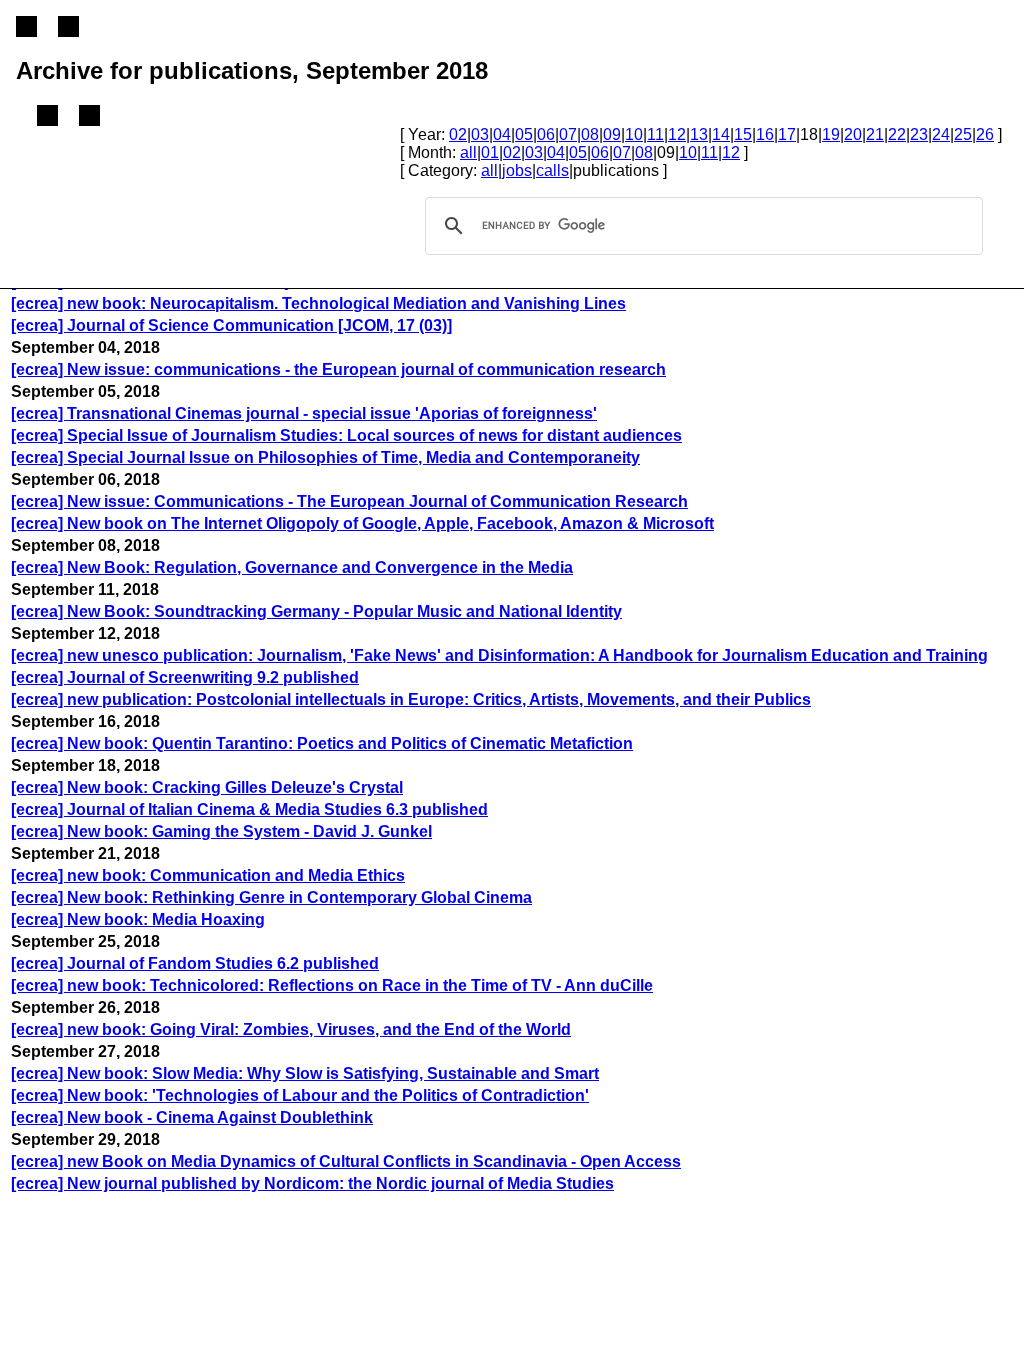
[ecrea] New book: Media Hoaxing (138, 919)
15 (743, 134)
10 (634, 134)
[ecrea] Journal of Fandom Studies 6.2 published (195, 963)
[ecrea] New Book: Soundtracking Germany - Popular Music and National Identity (316, 611)
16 (765, 134)
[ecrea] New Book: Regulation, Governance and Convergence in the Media (292, 567)
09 (612, 134)
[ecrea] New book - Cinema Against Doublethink (192, 1117)
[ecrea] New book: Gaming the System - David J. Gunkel (221, 831)
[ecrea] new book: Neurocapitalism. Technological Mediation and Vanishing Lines (318, 303)
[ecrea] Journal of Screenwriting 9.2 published (185, 677)
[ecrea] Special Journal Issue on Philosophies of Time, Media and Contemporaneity (325, 457)
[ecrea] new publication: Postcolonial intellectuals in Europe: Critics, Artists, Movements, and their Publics (411, 699)
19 (831, 134)
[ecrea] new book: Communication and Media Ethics (208, 875)
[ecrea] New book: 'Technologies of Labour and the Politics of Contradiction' (300, 1095)
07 (568, 134)
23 (919, 134)
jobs (517, 170)
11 (655, 134)
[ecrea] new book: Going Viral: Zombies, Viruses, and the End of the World (291, 1029)
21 (875, 134)
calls (552, 170)
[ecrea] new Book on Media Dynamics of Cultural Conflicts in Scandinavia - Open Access (346, 1161)
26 (985, 134)
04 (502, 134)
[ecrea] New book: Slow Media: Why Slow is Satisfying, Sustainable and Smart (305, 1073)
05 (524, 134)
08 (590, 134)
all (468, 152)
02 (458, 134)
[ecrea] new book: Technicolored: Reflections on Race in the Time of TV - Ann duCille (332, 985)
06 (546, 134)
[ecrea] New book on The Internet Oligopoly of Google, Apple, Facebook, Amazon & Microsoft (362, 523)
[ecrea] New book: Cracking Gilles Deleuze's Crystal (207, 787)
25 (963, 134)
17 (787, 134)
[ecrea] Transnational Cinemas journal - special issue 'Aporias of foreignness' (304, 413)
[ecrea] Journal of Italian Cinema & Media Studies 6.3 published (249, 809)
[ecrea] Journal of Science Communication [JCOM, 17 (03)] (231, 325)
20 (853, 134)
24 (941, 134)
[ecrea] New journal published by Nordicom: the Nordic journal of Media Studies (312, 1183)
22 (897, 134)
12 (677, 134)
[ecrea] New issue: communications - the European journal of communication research (338, 369)
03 (480, 134)
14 (721, 134)
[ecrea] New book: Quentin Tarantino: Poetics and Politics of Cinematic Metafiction (322, 743)
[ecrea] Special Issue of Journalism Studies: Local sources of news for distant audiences (346, 435)
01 (490, 152)
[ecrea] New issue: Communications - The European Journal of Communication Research (349, 501)
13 (699, 134)
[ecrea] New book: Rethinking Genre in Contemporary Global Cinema (271, 897)
